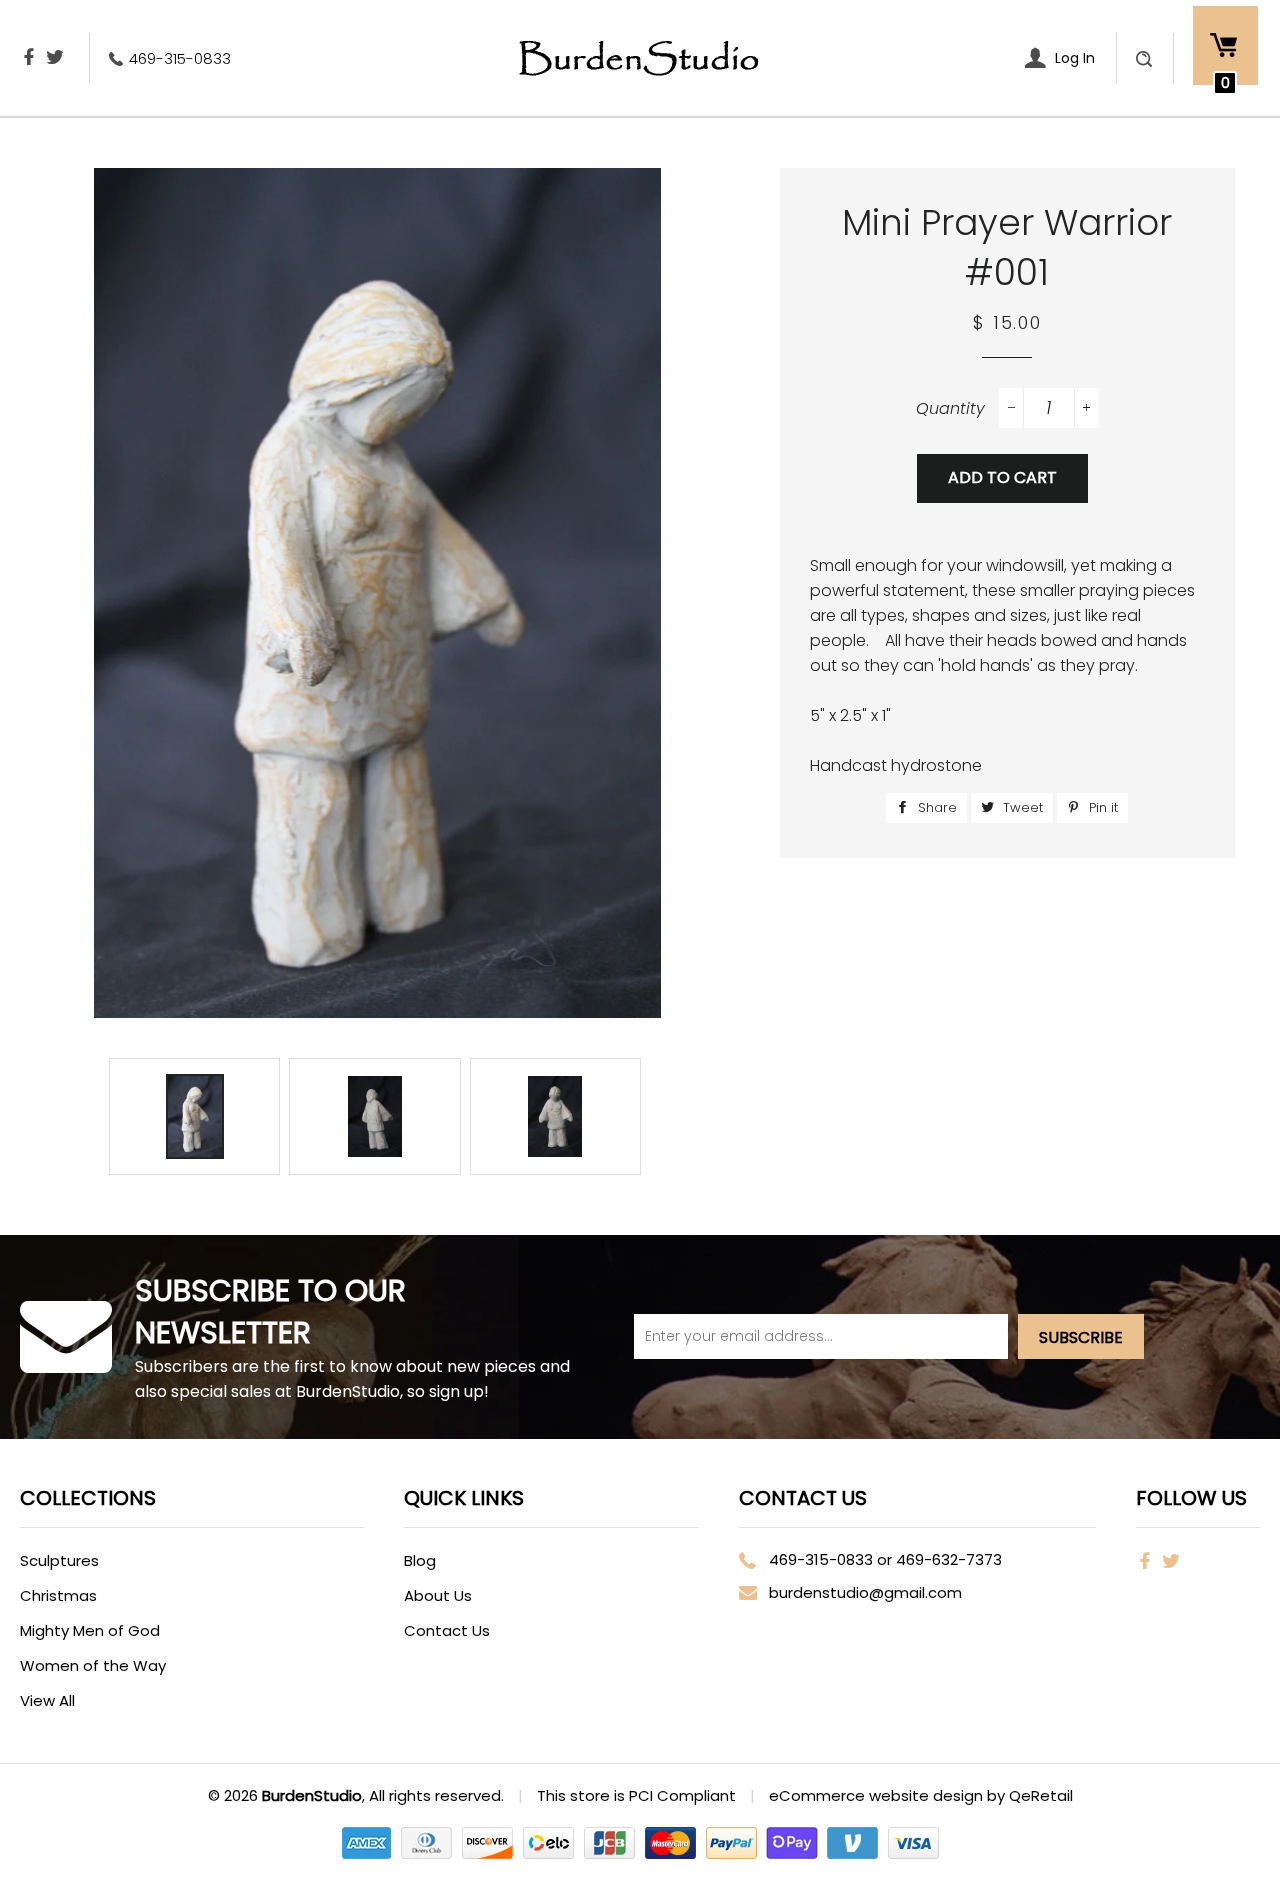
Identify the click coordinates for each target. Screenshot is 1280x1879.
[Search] (1144, 58)
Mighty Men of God (90, 1630)
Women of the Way (93, 1665)
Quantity (950, 408)
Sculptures (59, 1560)
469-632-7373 (949, 1559)
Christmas (58, 1595)
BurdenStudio (312, 1795)
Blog (420, 1560)
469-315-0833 (180, 58)
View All (47, 1700)
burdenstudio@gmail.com (865, 1592)
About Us (438, 1595)
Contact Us (447, 1630)
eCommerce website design (878, 1795)
